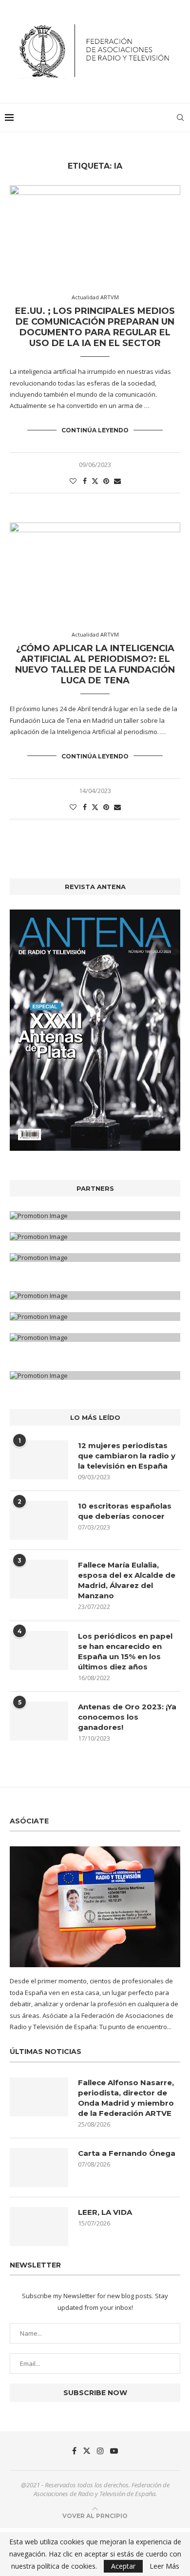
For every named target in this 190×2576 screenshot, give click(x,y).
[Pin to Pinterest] (106, 481)
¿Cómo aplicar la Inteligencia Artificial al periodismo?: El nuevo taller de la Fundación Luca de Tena (95, 664)
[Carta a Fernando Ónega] (39, 2168)
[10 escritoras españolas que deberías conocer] (39, 1520)
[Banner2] (95, 1237)
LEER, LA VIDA (105, 2212)
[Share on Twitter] (95, 481)
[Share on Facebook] (85, 481)
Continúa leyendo (95, 430)
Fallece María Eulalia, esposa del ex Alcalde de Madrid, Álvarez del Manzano (127, 1580)
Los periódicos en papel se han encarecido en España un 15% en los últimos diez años (125, 1651)
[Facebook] (74, 2451)
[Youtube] (114, 2451)
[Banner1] (95, 1216)
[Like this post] (73, 481)
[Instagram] (100, 2451)
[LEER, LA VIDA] (39, 2227)
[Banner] (95, 1258)
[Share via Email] (117, 481)
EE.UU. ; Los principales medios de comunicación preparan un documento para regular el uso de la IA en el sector (95, 327)
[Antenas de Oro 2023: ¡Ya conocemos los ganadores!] (39, 1721)
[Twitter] (87, 2451)
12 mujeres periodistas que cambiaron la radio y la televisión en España (127, 1456)
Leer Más (164, 2566)
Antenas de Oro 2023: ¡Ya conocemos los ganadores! (127, 1717)
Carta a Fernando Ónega (127, 2153)
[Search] (180, 117)
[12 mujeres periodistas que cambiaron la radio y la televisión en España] (39, 1460)
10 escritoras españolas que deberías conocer (125, 1511)
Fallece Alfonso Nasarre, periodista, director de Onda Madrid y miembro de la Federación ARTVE (126, 2098)
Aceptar (123, 2566)
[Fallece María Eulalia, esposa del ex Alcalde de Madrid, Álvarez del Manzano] (39, 1579)
